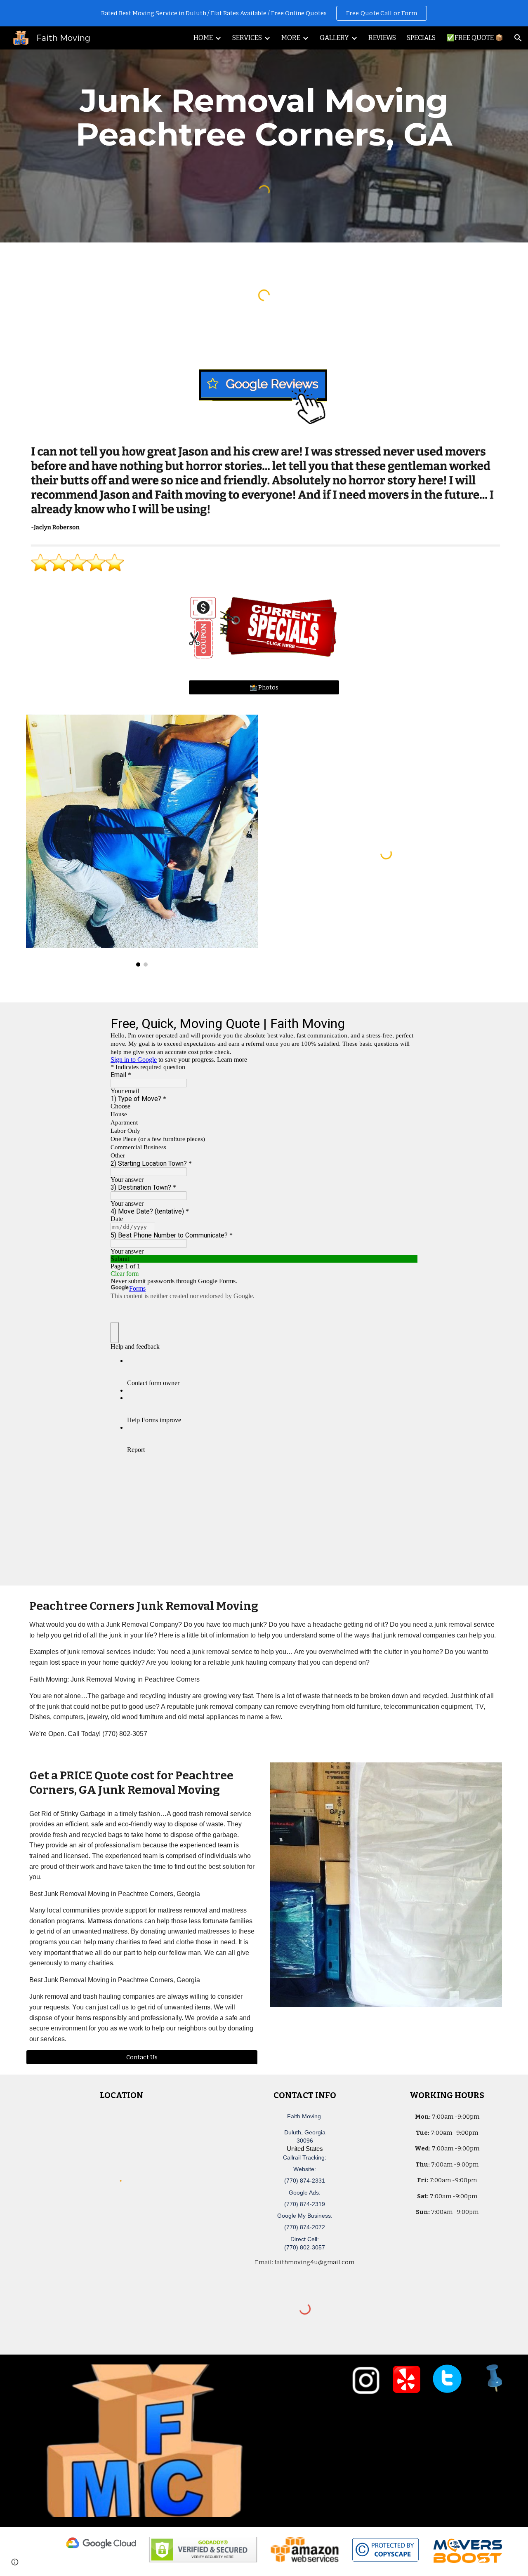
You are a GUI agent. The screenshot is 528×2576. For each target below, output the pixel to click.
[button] (518, 38)
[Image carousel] (142, 841)
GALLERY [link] (334, 38)
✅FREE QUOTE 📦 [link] (475, 38)
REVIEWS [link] (382, 38)
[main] (264, 118)
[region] (264, 13)
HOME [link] (203, 38)
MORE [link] (291, 38)
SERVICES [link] (247, 38)
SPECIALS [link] (421, 38)
